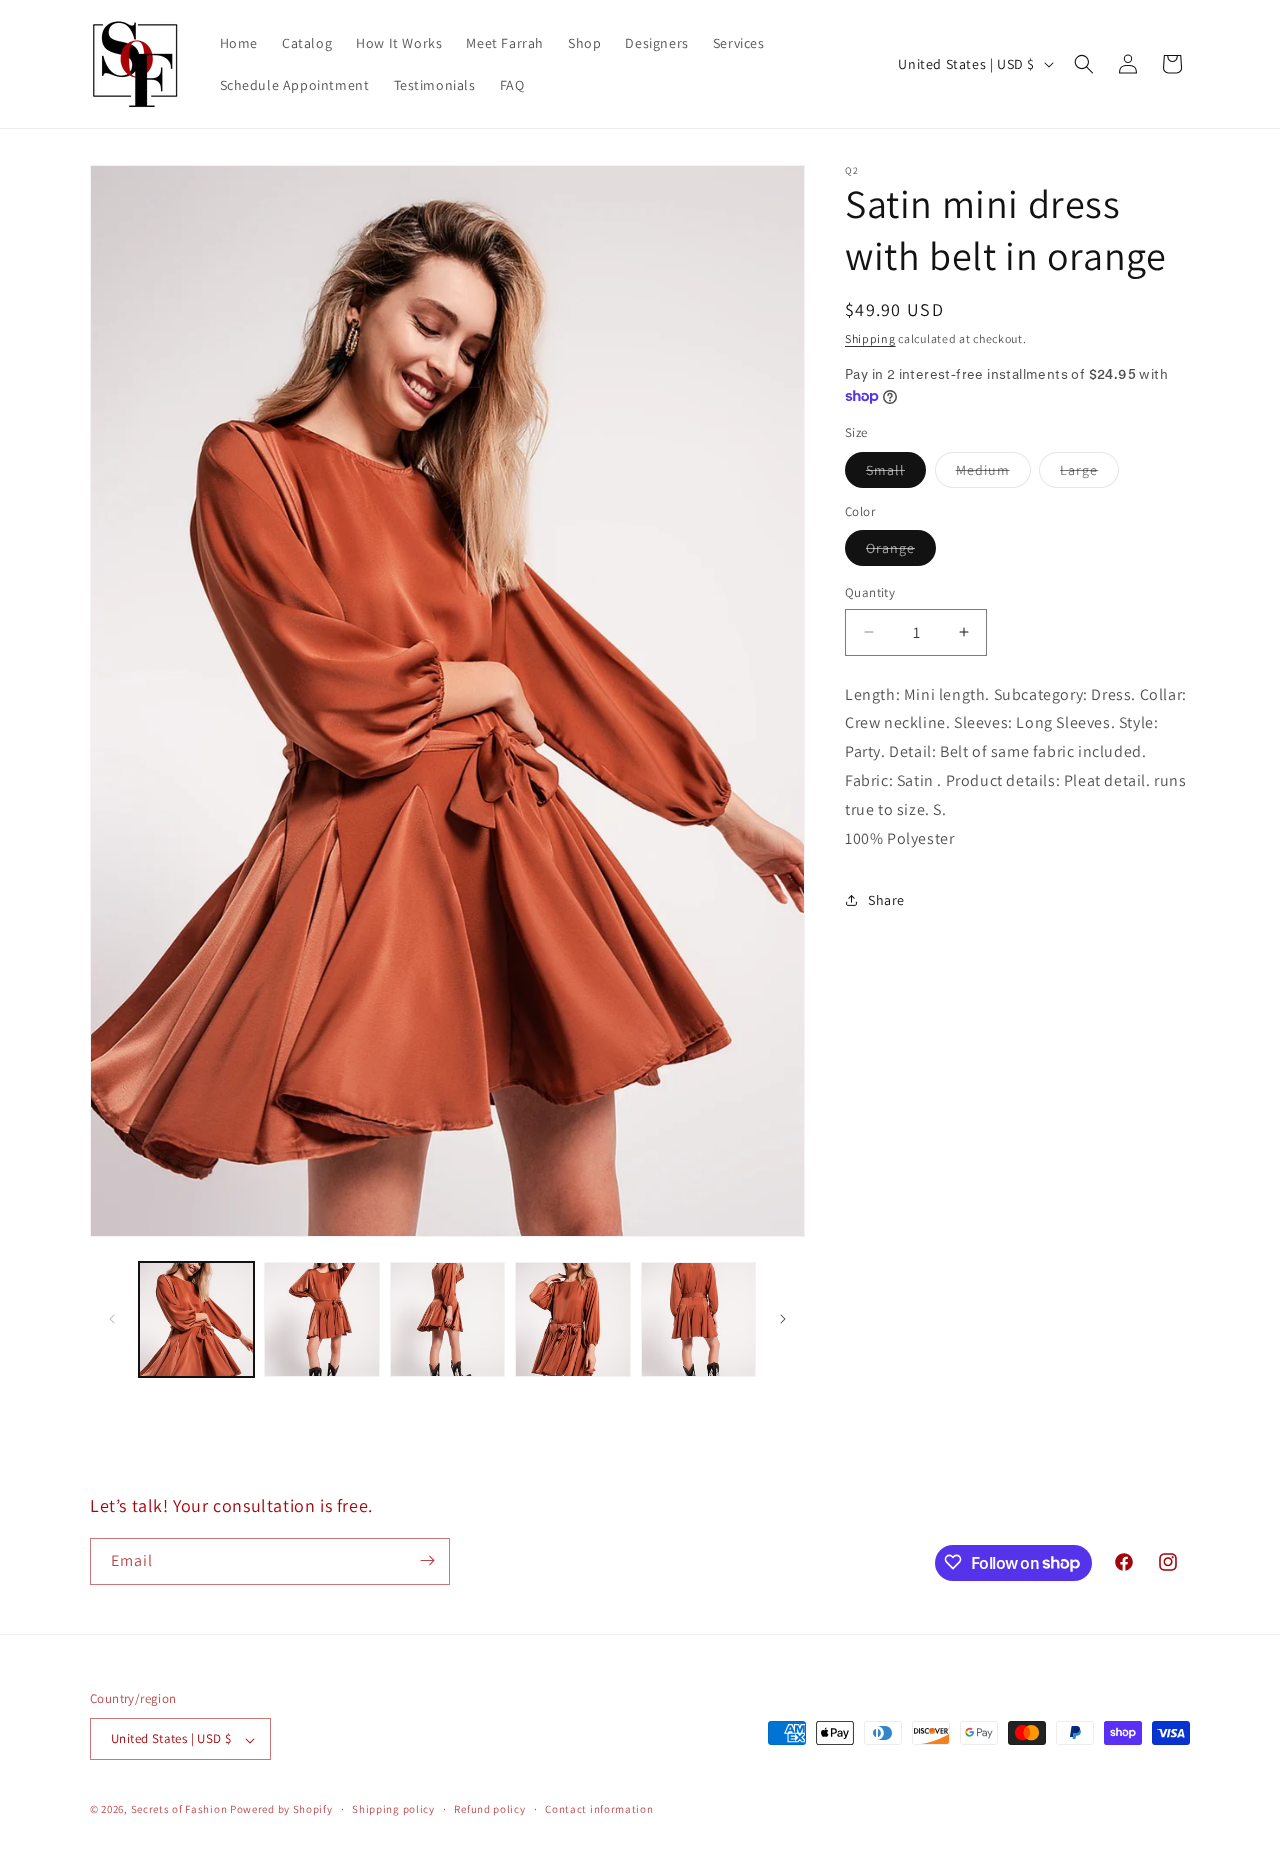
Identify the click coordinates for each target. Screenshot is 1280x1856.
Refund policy (489, 1810)
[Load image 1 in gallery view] (196, 1319)
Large (1089, 474)
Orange (901, 552)
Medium (993, 474)
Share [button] (886, 900)
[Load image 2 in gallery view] (321, 1319)
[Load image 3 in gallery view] (447, 1319)
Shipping (870, 338)
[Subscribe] (427, 1560)
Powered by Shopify (281, 1810)
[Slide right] (783, 1319)
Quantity (870, 592)
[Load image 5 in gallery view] (698, 1319)
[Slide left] (112, 1319)
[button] (1084, 64)
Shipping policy (393, 1810)
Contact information (599, 1810)
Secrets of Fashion (179, 1810)
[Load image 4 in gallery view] (572, 1319)
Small (896, 474)
